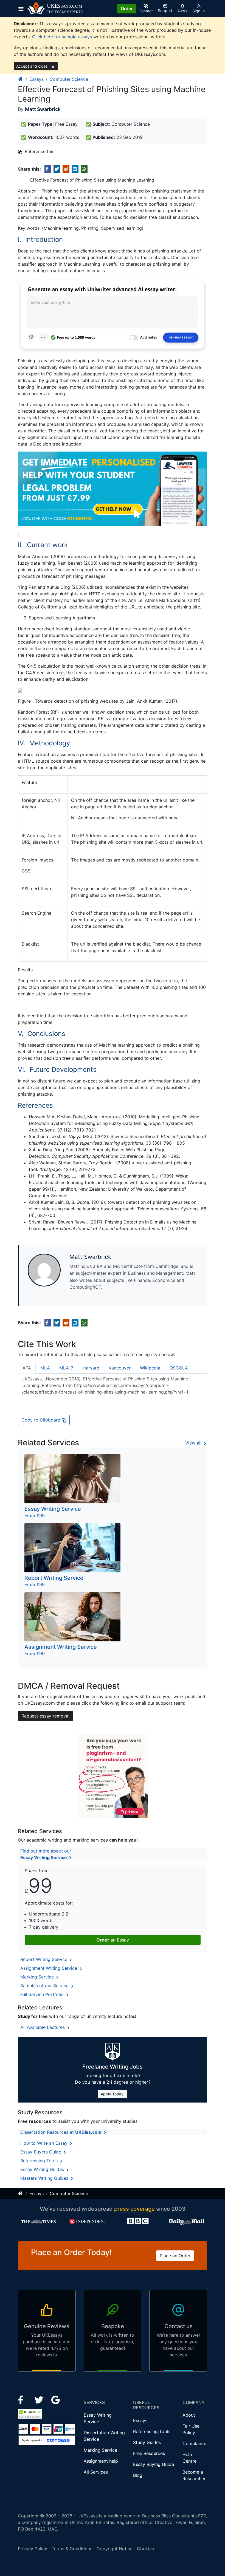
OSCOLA (179, 1368)
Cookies (145, 2549)
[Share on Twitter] (57, 169)
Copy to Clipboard (42, 1420)
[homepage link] (21, 79)
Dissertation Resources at (61, 2132)
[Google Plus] (56, 2400)
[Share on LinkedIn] (75, 169)
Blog (138, 2475)
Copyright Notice (115, 2549)
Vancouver (120, 1368)
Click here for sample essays (62, 37)
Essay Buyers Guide (41, 2152)
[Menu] (23, 8)
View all (194, 1443)
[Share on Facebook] (48, 169)
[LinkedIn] (40, 2400)
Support (165, 11)
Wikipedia (150, 1368)
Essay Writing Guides (43, 2169)
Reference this (40, 151)
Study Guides (147, 2442)
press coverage (134, 2209)
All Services (96, 2472)
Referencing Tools (40, 2161)
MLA (45, 1368)
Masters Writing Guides (45, 2178)
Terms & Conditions (72, 2549)
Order (127, 8)
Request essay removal (45, 1716)
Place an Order (175, 2256)
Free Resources (149, 2453)
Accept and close (32, 66)
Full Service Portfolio (43, 1994)
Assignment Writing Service (49, 1968)
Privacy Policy (33, 2549)
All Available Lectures (43, 2027)
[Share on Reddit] (66, 169)
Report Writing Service (44, 1959)
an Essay (113, 1940)
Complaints (194, 2443)
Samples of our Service (45, 1986)
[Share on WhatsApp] (84, 169)
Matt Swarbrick (43, 109)
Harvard (91, 1368)
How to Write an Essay (45, 2143)
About (189, 2415)
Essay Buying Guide (154, 2464)
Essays (36, 79)
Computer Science (69, 79)
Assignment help (101, 2461)
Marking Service (38, 1977)
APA (27, 1368)
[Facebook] (23, 2400)
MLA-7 (66, 1368)
